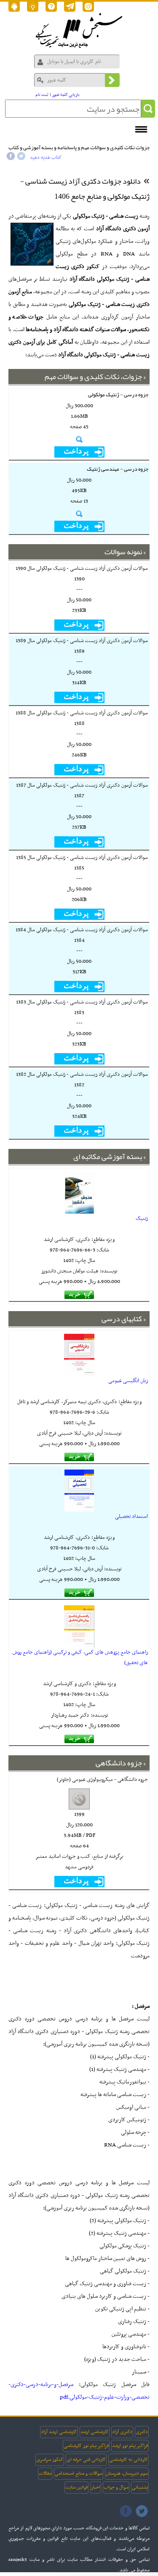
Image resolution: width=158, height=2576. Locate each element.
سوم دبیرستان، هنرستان (127, 2473)
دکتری (142, 2432)
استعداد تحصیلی (131, 1517)
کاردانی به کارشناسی (129, 2460)
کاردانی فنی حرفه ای (86, 2460)
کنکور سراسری (50, 2460)
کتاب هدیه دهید (46, 158)
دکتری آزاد (122, 2432)
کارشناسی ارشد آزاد (59, 2432)
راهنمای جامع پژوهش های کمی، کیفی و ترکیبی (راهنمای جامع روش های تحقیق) (80, 1658)
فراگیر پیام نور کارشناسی (86, 2446)
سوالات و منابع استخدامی (79, 2473)
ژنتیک (142, 1219)
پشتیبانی (140, 2487)
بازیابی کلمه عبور (66, 95)
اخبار (96, 2487)
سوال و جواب (116, 2487)
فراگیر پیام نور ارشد (130, 2446)
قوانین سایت (76, 2487)
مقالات (45, 2473)
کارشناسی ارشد (95, 2432)
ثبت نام (42, 95)
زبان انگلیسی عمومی (128, 1381)
